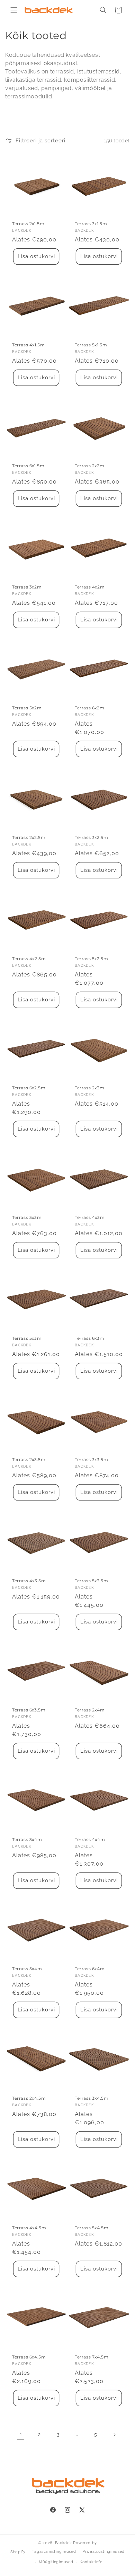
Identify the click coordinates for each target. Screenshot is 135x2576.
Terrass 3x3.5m (91, 1459)
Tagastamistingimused (54, 2552)
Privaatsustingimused (103, 2552)
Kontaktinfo (91, 2562)
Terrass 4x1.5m (28, 345)
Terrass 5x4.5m (92, 2228)
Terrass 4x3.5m (29, 1581)
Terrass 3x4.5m (92, 2098)
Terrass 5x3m (27, 1338)
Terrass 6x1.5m (28, 466)
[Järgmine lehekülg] (114, 2435)
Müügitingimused (56, 2562)
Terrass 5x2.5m (91, 959)
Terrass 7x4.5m (92, 2357)
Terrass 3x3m (27, 1217)
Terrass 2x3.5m (29, 1459)
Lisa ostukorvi (36, 256)
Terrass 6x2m (89, 708)
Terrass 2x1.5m (28, 224)
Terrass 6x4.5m (29, 2357)
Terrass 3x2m (27, 587)
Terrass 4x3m (90, 1217)
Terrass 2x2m (89, 466)
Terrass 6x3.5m (29, 1710)
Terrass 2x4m (90, 1710)
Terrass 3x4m (27, 1839)
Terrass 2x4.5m (29, 2098)
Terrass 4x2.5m (29, 959)
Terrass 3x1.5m (91, 224)
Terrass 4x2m (90, 587)
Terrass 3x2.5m (91, 837)
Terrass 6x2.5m (29, 1088)
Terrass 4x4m (90, 1839)
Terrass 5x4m (27, 1969)
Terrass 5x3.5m (91, 1581)
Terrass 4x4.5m (29, 2228)
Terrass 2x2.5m (29, 837)
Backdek (64, 2543)
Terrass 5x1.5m (91, 345)
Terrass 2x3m (89, 1088)
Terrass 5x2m (27, 708)
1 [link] (21, 2434)
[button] (14, 10)
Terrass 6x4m (90, 1969)
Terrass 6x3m (89, 1338)
